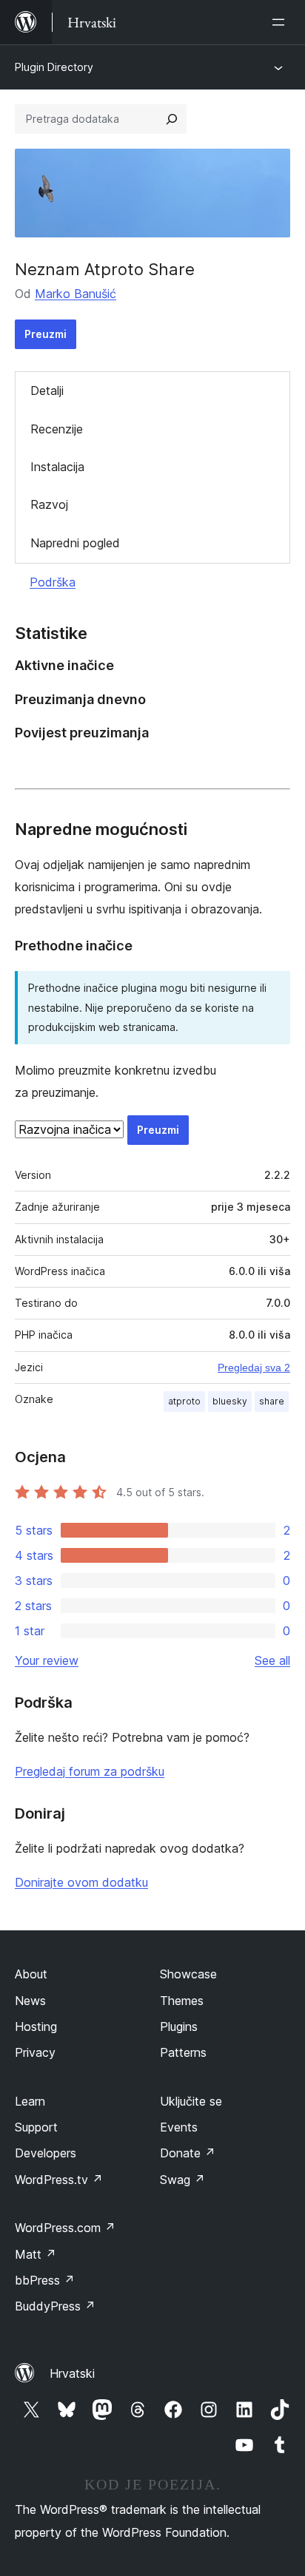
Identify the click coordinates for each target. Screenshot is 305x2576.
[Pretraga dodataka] (172, 119)
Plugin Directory (54, 67)
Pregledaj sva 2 (254, 1368)
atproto (184, 1401)
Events (179, 2127)
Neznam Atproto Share (105, 269)
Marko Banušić (76, 294)
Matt (36, 2254)
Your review (47, 1660)
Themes (182, 2001)
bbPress (45, 2280)
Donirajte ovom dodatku (81, 1882)
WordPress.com (65, 2228)
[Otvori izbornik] (281, 22)
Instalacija (57, 467)
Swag (182, 2180)
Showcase (188, 1974)
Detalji (47, 391)
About (31, 1974)
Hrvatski (72, 2373)
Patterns (183, 2052)
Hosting (36, 2026)
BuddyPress (55, 2306)
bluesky (230, 1401)
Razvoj (49, 504)
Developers (46, 2153)
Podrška (53, 582)
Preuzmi (46, 334)
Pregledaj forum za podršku (90, 1771)
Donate (188, 2153)
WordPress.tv (59, 2180)
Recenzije (57, 429)
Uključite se (191, 2101)
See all (272, 1660)
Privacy (35, 2052)
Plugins (179, 2026)
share (272, 1401)
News (30, 2001)
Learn (30, 2101)
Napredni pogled (75, 543)
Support (36, 2127)
